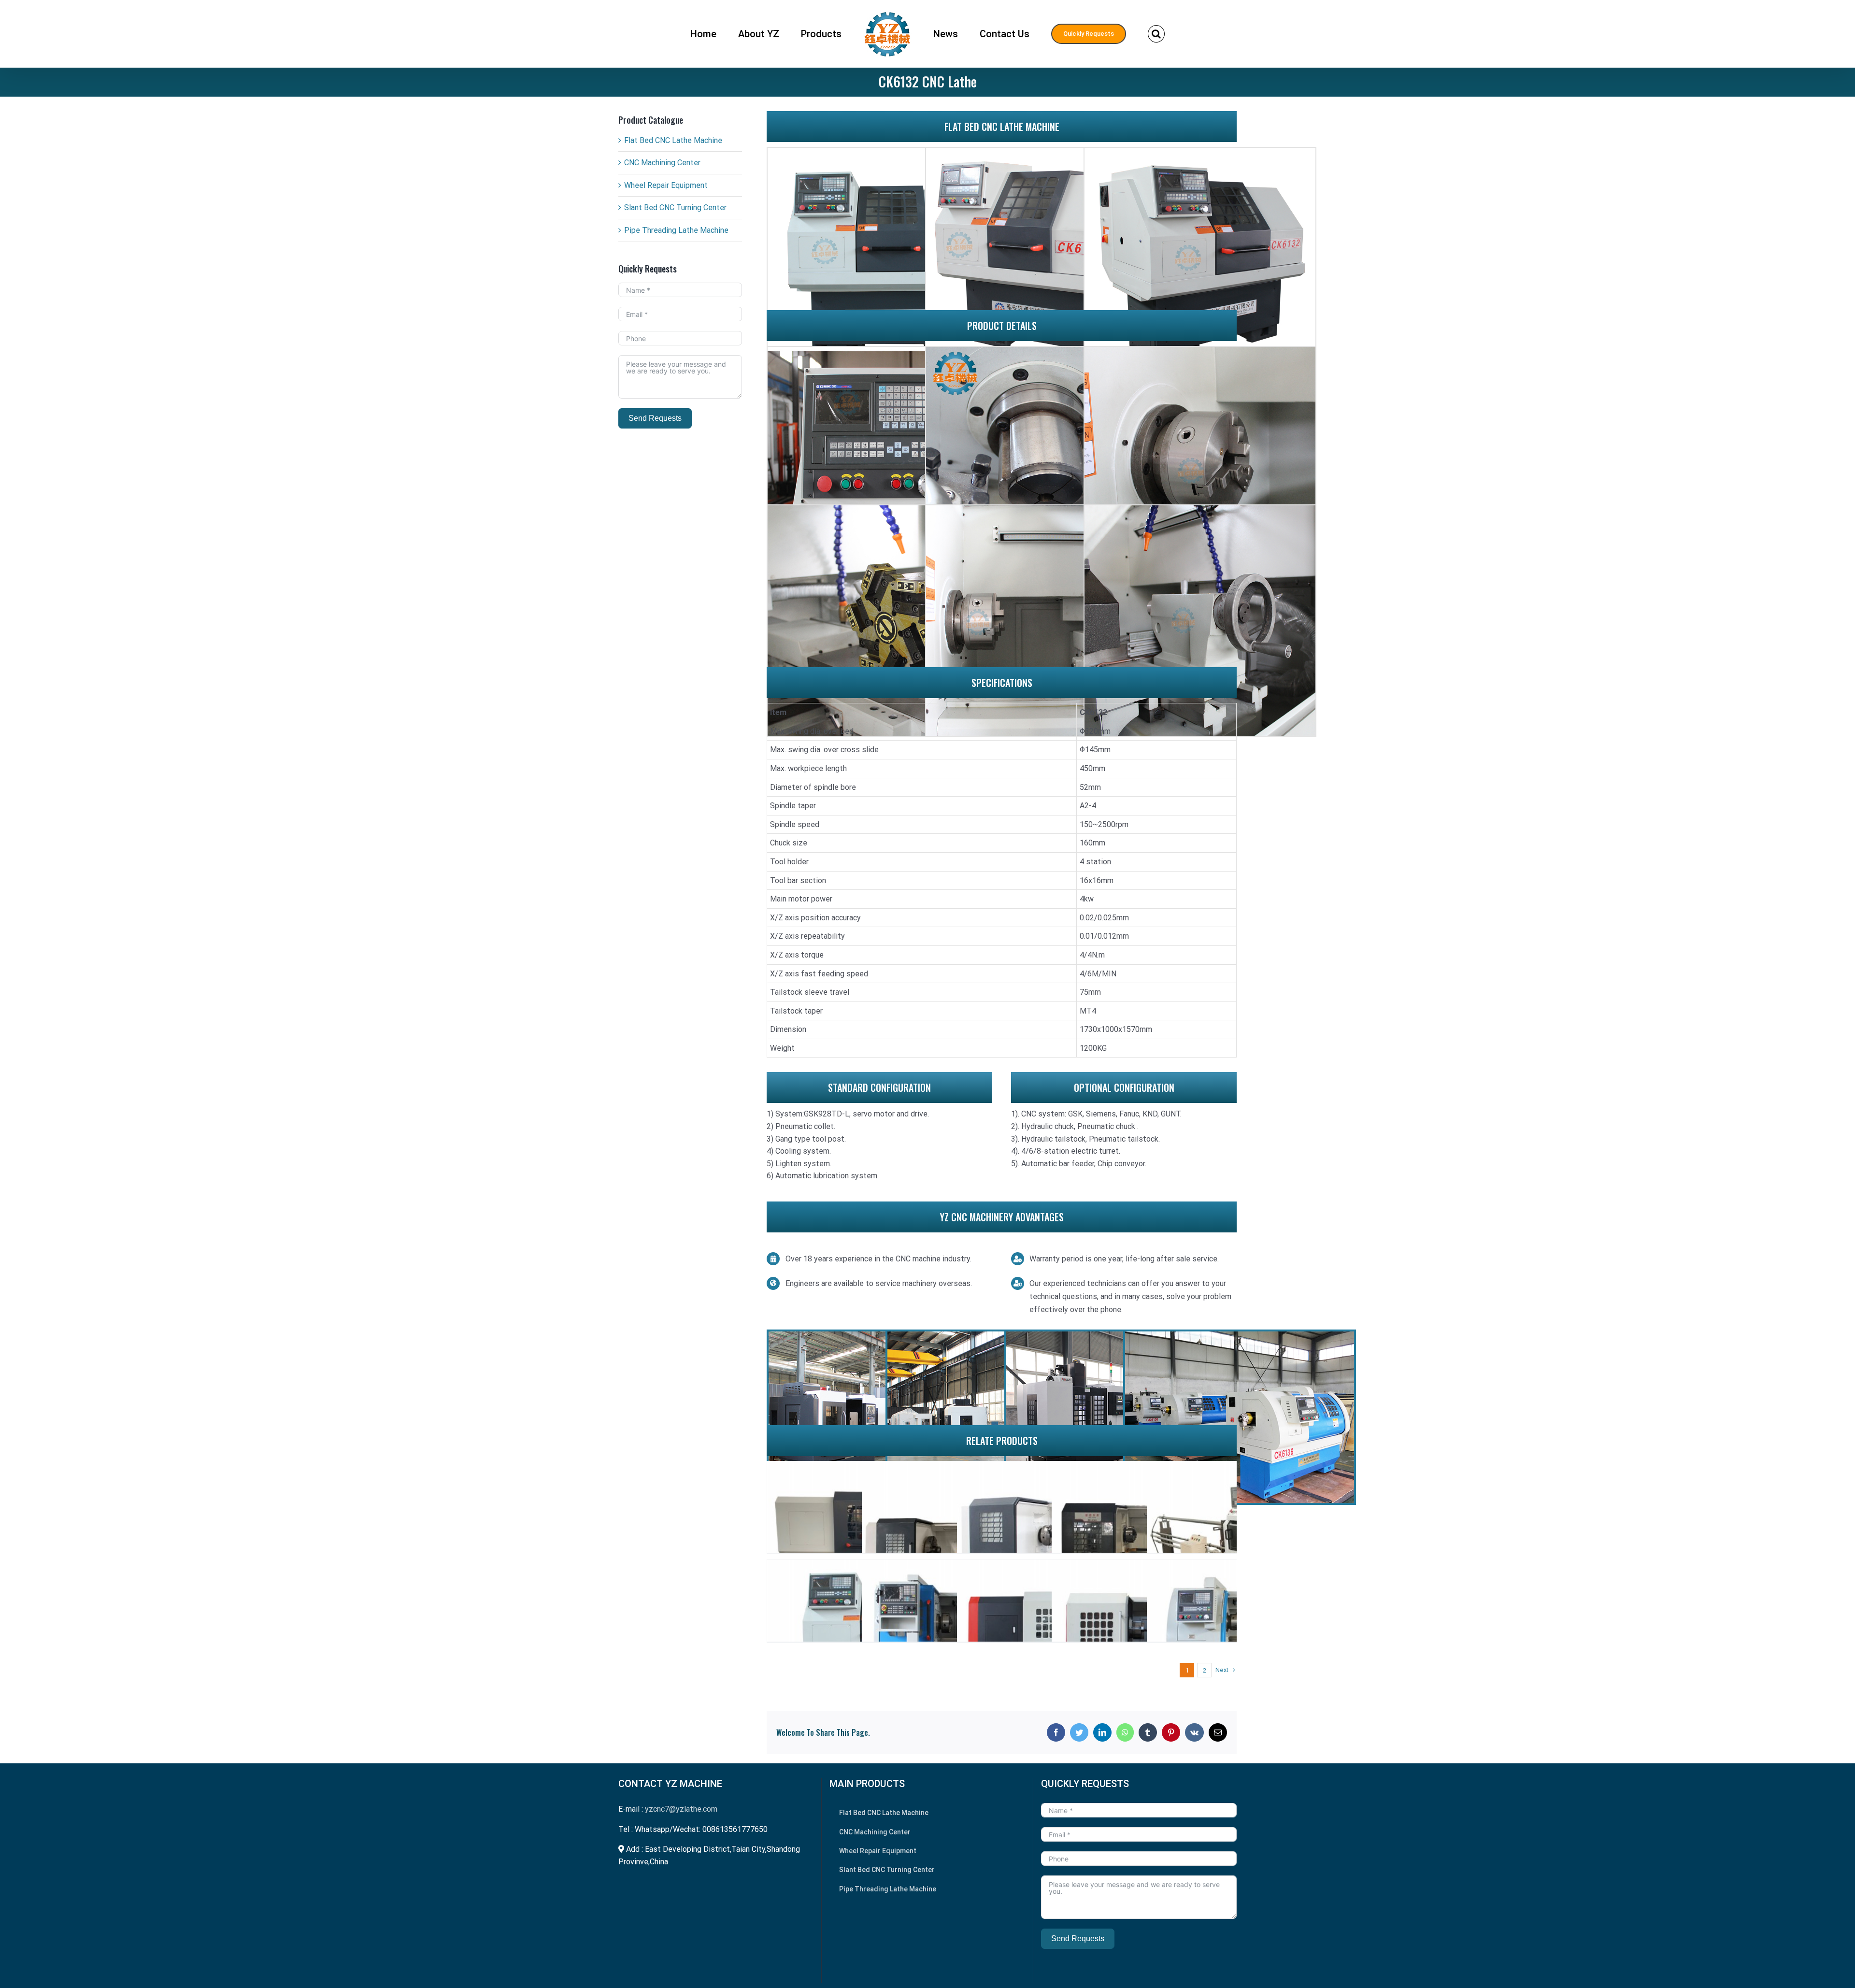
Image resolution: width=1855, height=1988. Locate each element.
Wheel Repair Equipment (666, 185)
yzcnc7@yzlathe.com (681, 1809)
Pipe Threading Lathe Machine (676, 230)
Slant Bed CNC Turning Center (675, 207)
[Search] (1117, 34)
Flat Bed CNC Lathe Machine (673, 140)
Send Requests (655, 418)
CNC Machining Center (662, 163)
